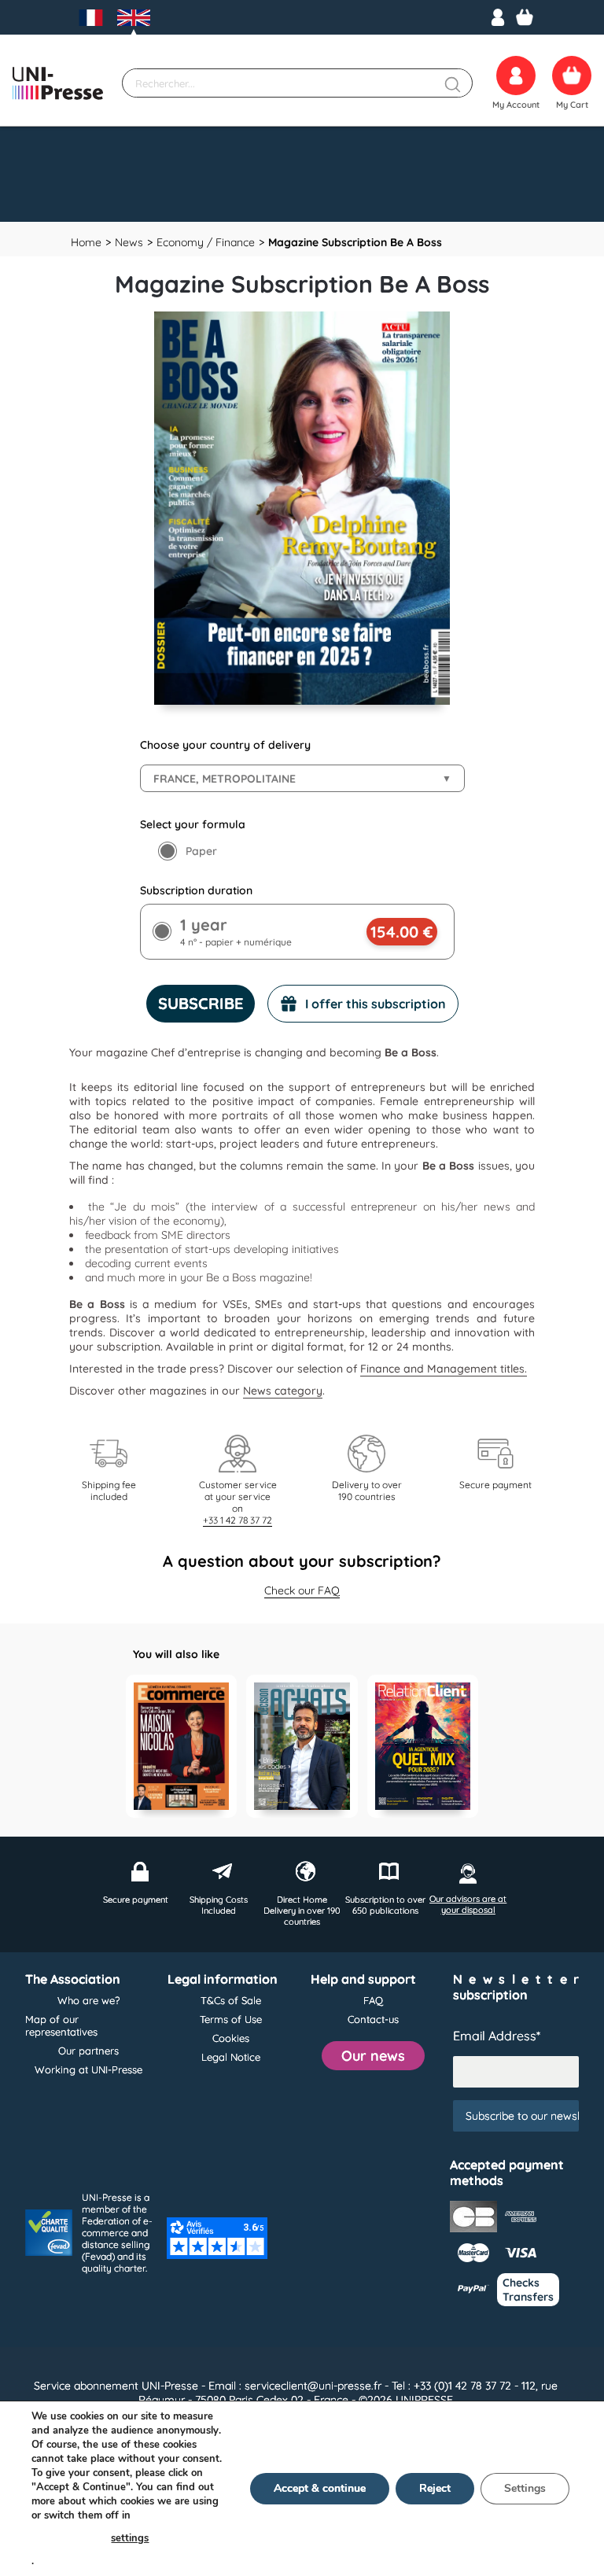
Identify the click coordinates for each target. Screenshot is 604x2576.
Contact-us (373, 2019)
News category (283, 1391)
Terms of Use (231, 2019)
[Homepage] (58, 83)
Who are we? (88, 2000)
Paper (201, 851)
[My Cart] (525, 17)
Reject (435, 2488)
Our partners (88, 2051)
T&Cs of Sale (231, 2000)
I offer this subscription (376, 1004)
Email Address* (497, 2036)
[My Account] (498, 17)
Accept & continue (320, 2488)
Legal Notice (231, 2057)
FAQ (373, 2000)
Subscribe (201, 1003)
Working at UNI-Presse (88, 2069)
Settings (525, 2488)
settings (130, 2538)
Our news (373, 2056)
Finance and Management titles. (444, 1369)
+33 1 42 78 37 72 (238, 1520)
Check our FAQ (302, 1590)
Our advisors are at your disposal (468, 1904)
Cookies (231, 2038)
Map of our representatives (61, 2025)
